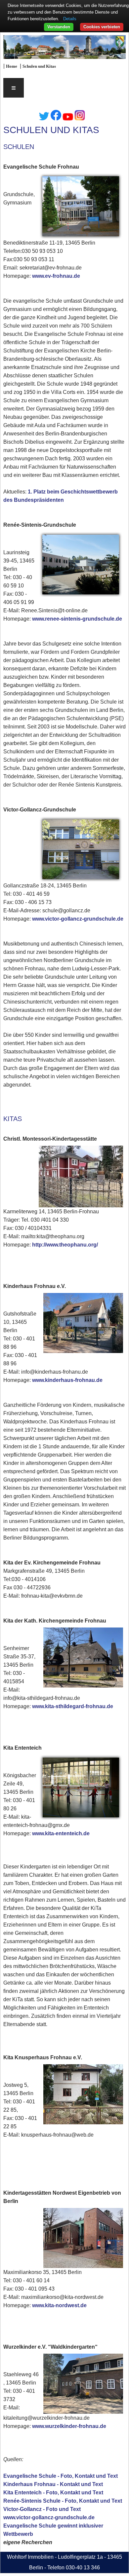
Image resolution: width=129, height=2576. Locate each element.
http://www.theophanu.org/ (65, 1245)
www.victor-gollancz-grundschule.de (78, 919)
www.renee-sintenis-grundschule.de (77, 619)
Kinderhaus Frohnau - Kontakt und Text (53, 2484)
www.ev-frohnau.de (56, 276)
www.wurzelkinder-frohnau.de (69, 2426)
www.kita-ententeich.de (61, 1833)
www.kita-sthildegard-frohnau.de (73, 1706)
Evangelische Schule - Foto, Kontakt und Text (61, 2476)
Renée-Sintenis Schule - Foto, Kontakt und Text (63, 2501)
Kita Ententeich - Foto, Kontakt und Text (53, 2493)
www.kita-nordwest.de (59, 2305)
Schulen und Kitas (39, 66)
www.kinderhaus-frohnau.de (67, 1380)
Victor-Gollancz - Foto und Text (42, 2509)
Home (12, 66)
